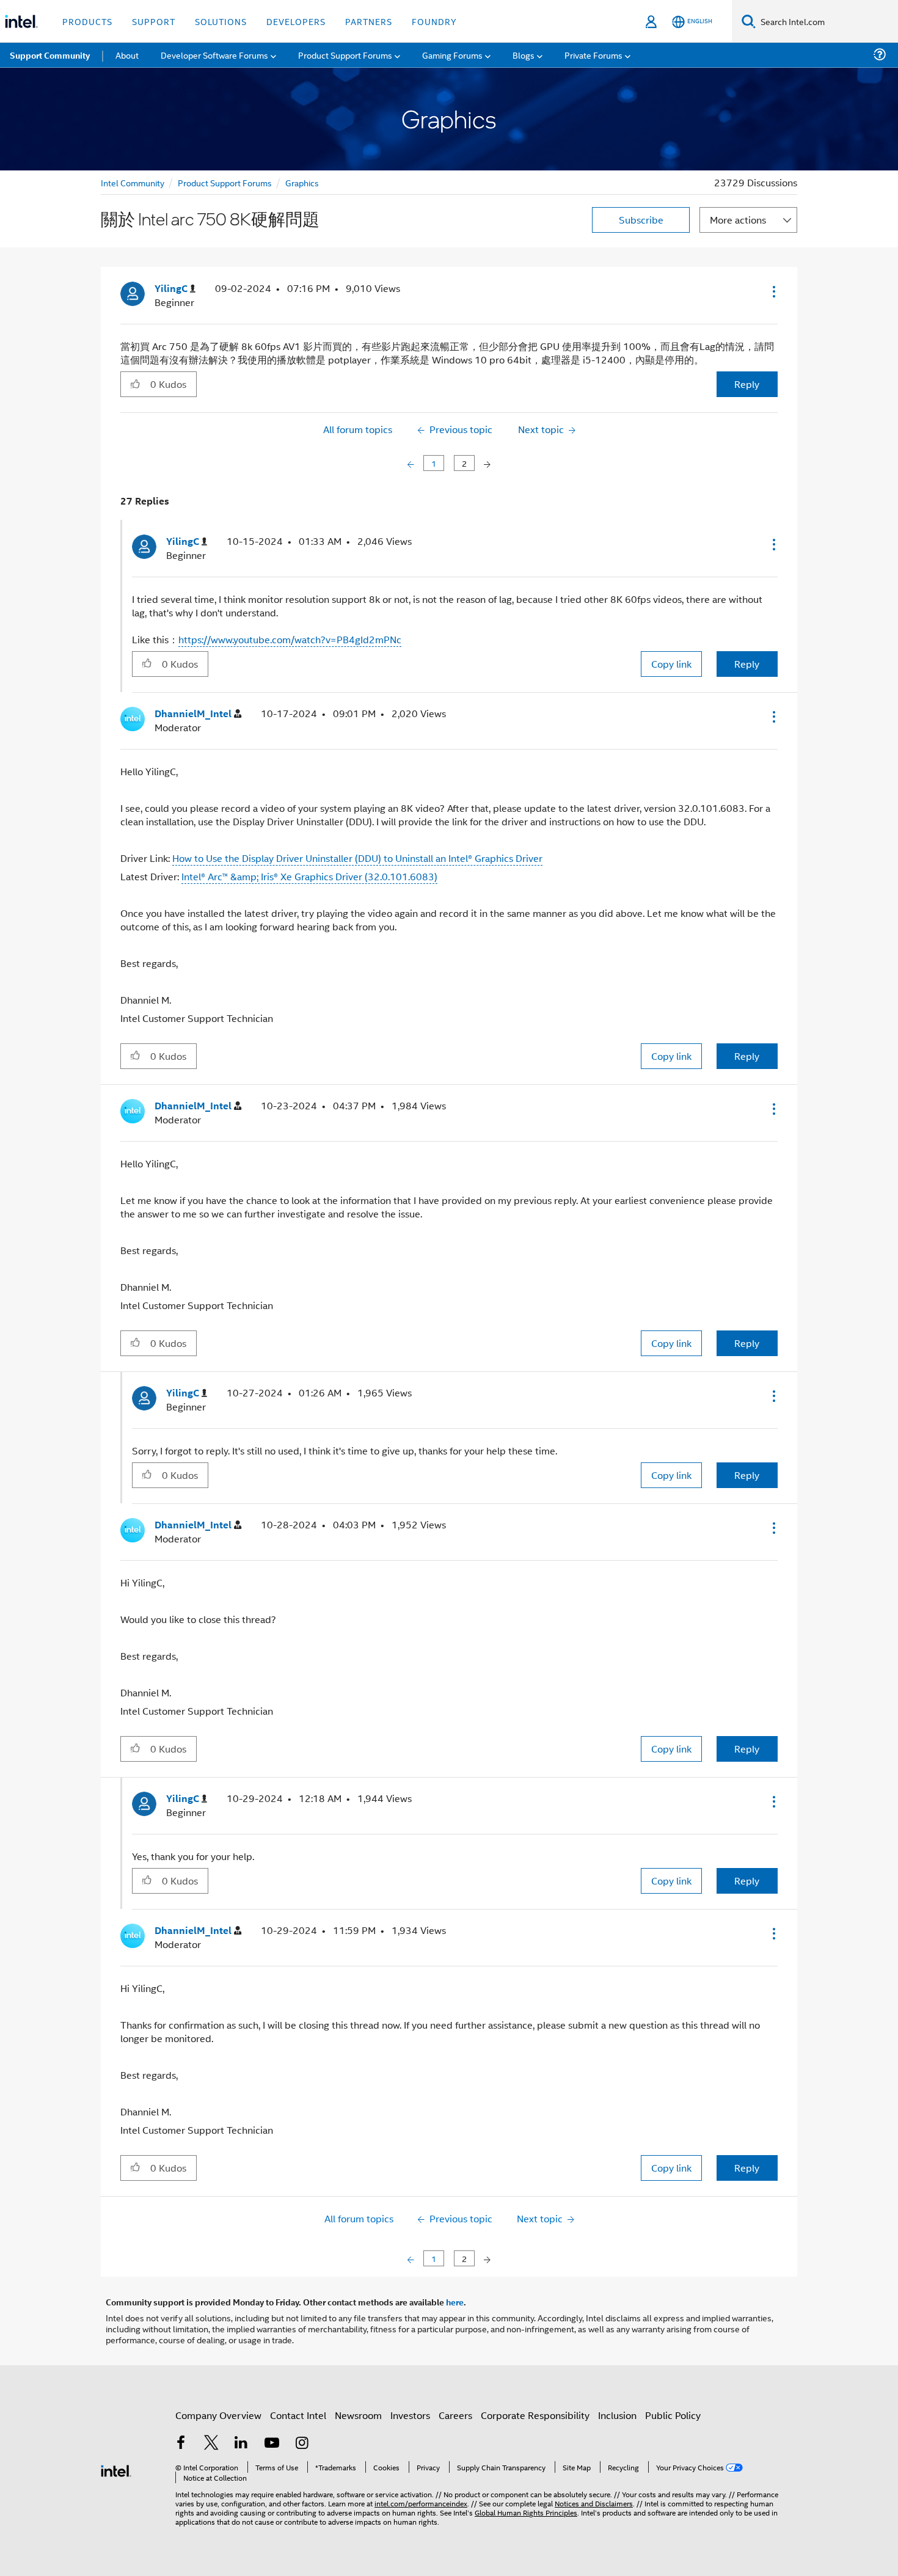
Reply (747, 384)
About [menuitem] (127, 55)
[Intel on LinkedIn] (241, 2444)
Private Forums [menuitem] (593, 55)
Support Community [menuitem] (50, 55)
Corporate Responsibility (535, 2415)
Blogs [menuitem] (524, 55)
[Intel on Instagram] (302, 2444)
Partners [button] (369, 21)
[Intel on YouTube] (272, 2444)
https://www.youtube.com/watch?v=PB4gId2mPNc (290, 639)
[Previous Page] (412, 463)
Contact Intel (298, 2415)
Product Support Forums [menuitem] (345, 55)
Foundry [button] (434, 21)
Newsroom (358, 2415)
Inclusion (617, 2415)
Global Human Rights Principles (526, 2512)
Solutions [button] (221, 21)
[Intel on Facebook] (181, 2444)
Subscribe (641, 220)
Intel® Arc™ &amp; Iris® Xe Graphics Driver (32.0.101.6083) (309, 876)
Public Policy (673, 2415)
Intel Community (133, 182)
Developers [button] (296, 21)
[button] (773, 291)
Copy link (671, 664)
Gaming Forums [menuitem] (452, 55)
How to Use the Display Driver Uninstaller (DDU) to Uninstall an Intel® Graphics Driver (357, 858)
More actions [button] (738, 220)
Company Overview (218, 2415)
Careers (455, 2415)
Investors (410, 2415)
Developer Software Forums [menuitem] (214, 55)
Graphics (302, 182)
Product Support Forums (225, 182)
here (455, 2302)
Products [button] (87, 21)
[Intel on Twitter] (211, 2444)
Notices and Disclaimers (594, 2503)
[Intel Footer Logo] (116, 2469)
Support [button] (154, 21)
